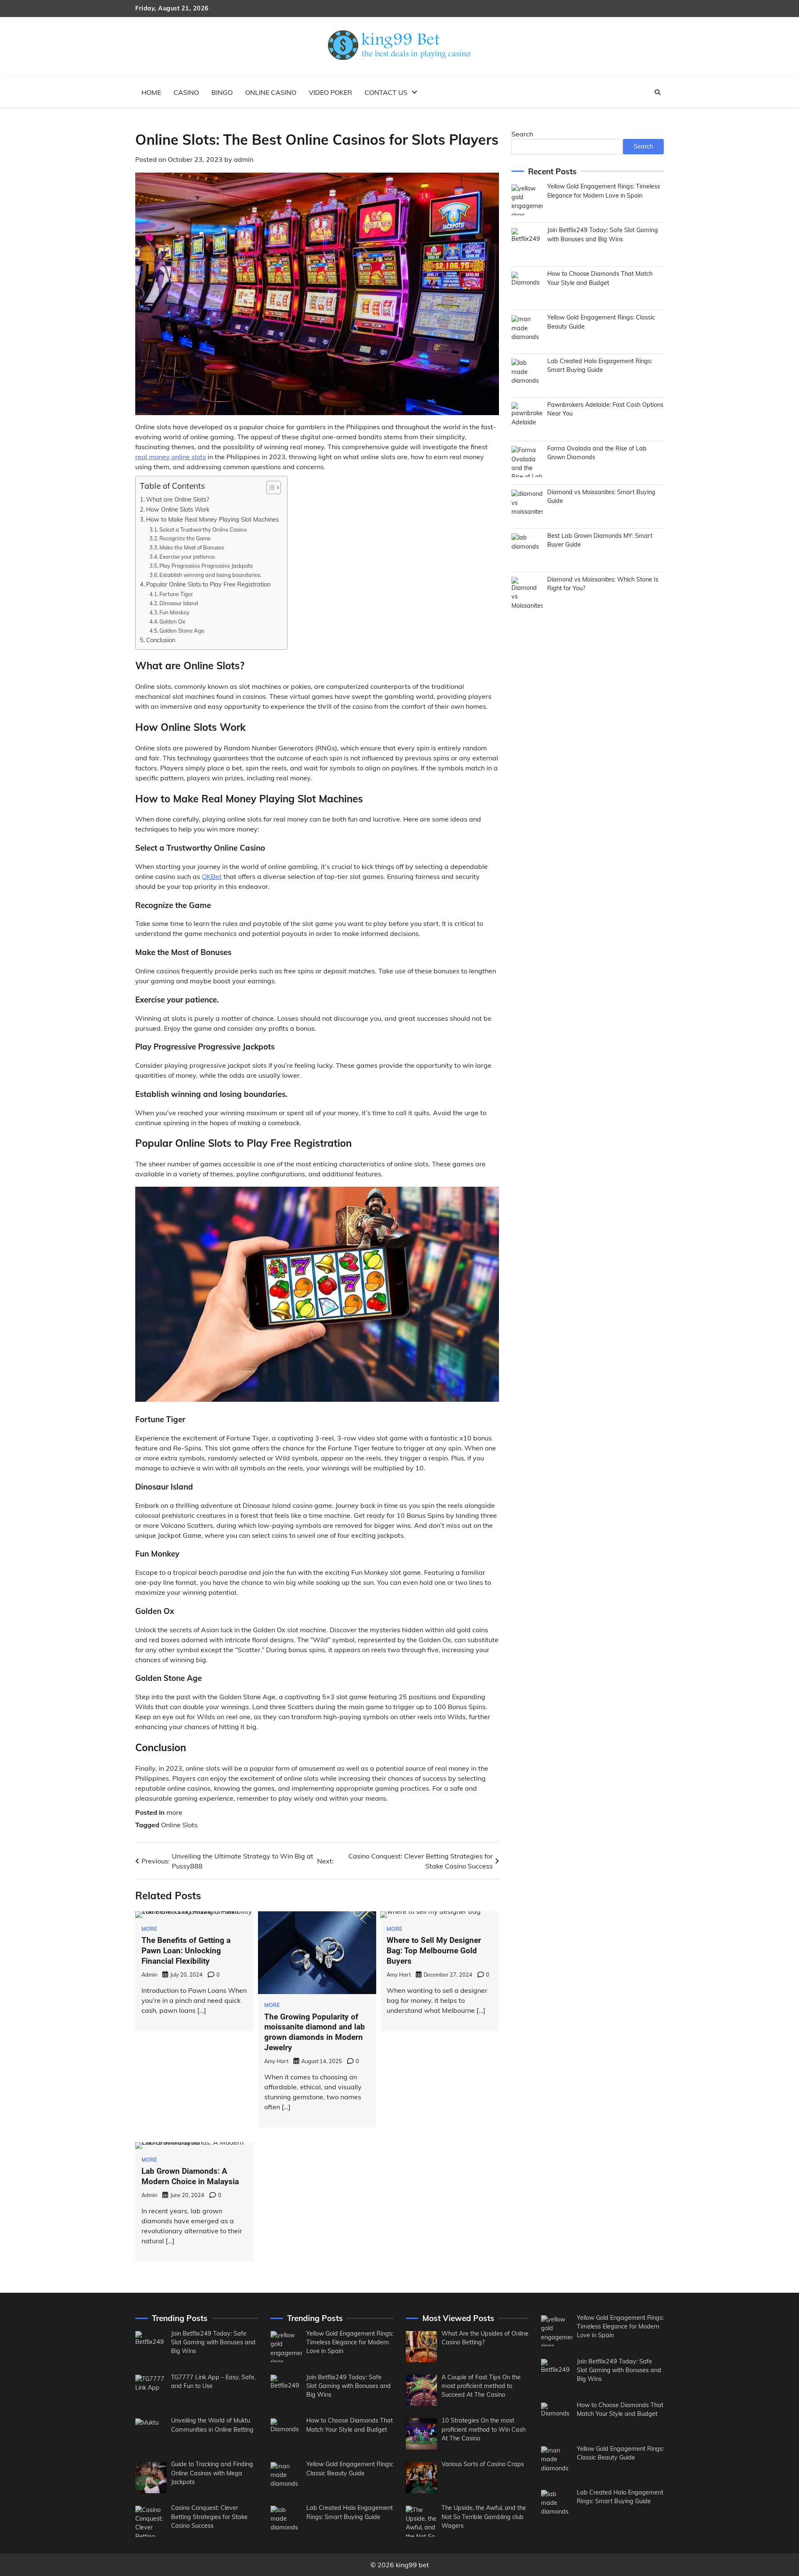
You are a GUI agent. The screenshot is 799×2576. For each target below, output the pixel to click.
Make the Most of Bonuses (192, 547)
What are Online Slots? (177, 499)
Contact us (386, 92)
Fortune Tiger (177, 594)
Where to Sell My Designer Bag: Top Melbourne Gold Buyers (434, 1951)
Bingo (222, 92)
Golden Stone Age (182, 631)
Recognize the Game (185, 538)
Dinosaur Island (179, 603)
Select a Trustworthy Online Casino (203, 530)
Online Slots (179, 1825)
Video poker (330, 92)
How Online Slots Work (178, 509)
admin (244, 159)
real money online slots (171, 457)
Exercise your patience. (188, 557)
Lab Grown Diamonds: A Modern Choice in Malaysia (190, 2176)
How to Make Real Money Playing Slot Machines (212, 519)
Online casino (271, 92)
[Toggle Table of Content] (269, 487)
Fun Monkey (174, 612)
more (174, 1812)
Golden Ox (172, 621)
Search (522, 134)
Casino (186, 92)
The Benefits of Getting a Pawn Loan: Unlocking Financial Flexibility (186, 1951)
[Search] (658, 92)
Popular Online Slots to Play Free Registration (208, 584)
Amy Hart (276, 2061)
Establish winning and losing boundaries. (211, 575)
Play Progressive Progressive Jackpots (206, 566)
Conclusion (161, 640)
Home (151, 92)
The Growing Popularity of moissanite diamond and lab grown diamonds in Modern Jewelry (315, 2032)
